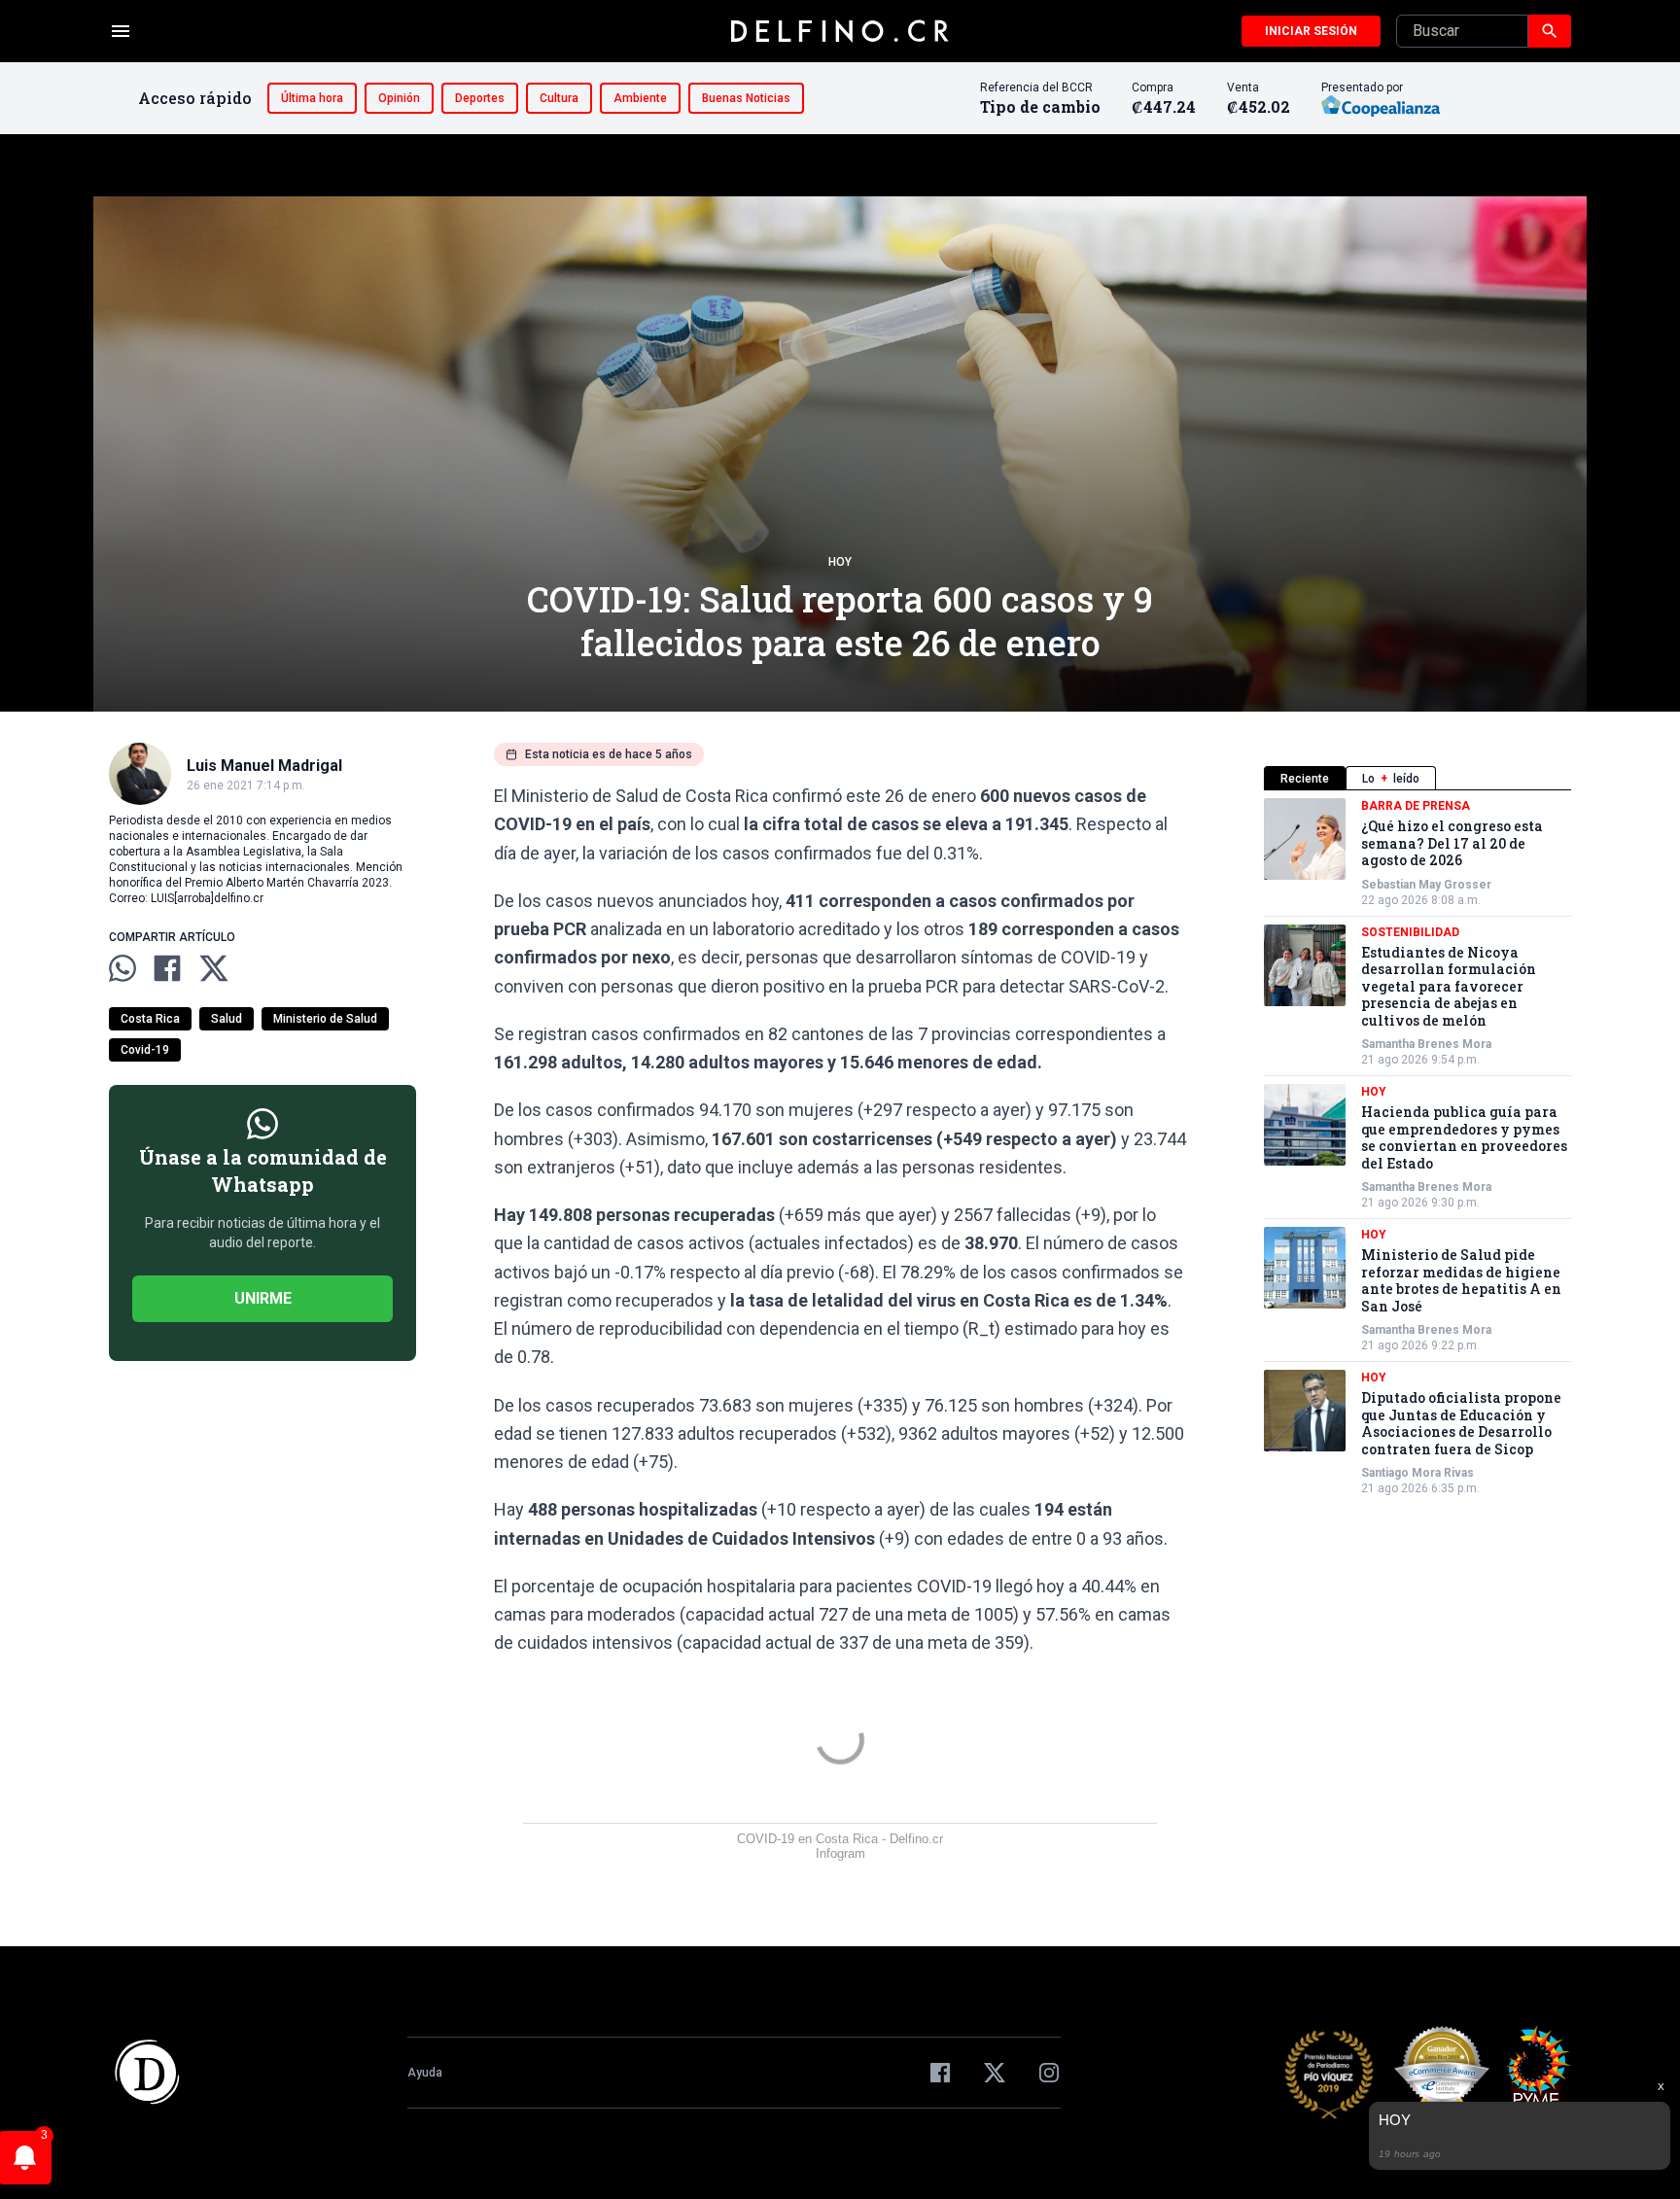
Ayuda (425, 2073)
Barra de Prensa (1416, 806)
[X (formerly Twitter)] (995, 2073)
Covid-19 (145, 1050)
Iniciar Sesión (1311, 31)
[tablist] (1417, 778)
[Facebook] (940, 2073)
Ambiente (640, 98)
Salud (227, 1019)
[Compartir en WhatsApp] (122, 968)
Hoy (840, 562)
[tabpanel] (1417, 1147)
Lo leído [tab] (1391, 779)
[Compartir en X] (214, 968)
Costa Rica (150, 1019)
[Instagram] (1049, 2073)
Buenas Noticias (746, 98)
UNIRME (263, 1298)
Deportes (480, 98)
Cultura (559, 98)
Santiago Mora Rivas (1417, 1473)
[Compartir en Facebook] (167, 968)
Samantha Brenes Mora (1426, 1044)
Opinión (399, 98)
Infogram (840, 1853)
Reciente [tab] (1305, 779)
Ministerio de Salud (325, 1019)
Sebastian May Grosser (1426, 885)
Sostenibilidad (1410, 932)
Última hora (312, 98)
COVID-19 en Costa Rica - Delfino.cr (840, 1839)
